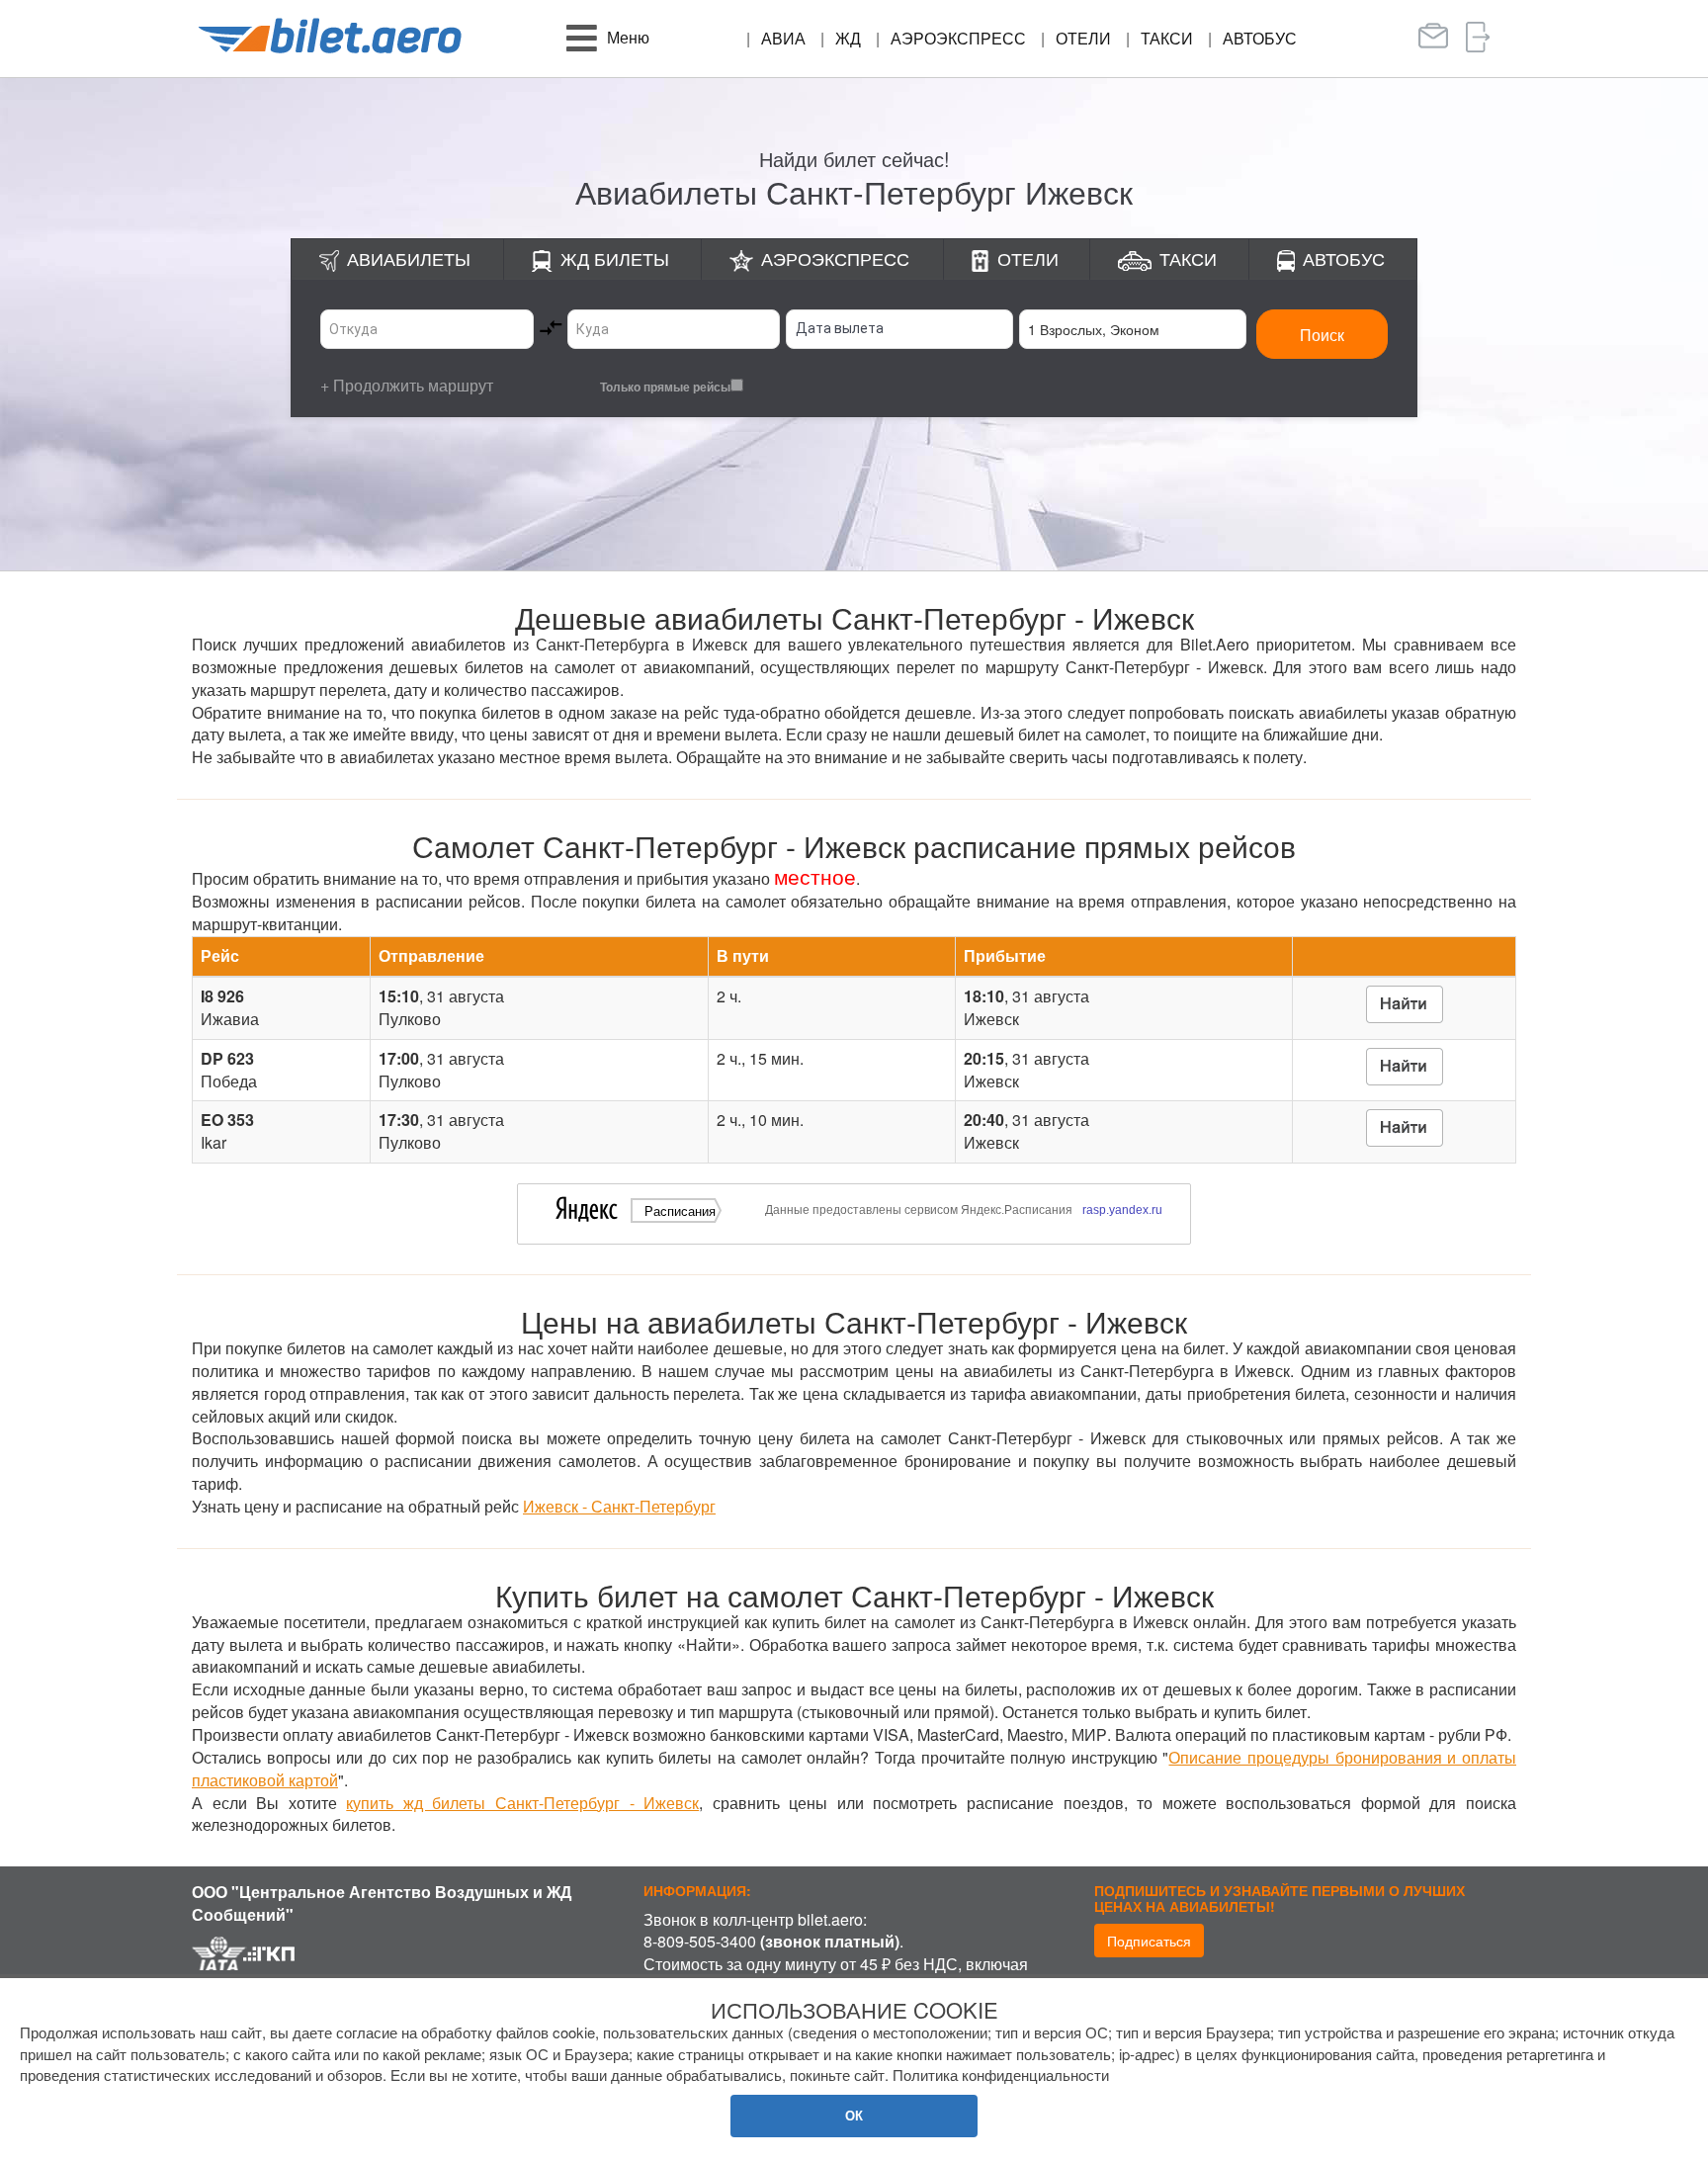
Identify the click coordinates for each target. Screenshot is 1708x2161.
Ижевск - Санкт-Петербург (619, 1506)
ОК (854, 2115)
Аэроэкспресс (958, 38)
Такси (1167, 38)
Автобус (1260, 38)
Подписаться (1149, 1941)
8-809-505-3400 (700, 1941)
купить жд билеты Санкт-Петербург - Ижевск (522, 1803)
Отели (1083, 38)
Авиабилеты (409, 258)
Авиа (783, 38)
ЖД (848, 38)
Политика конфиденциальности (1001, 2075)
